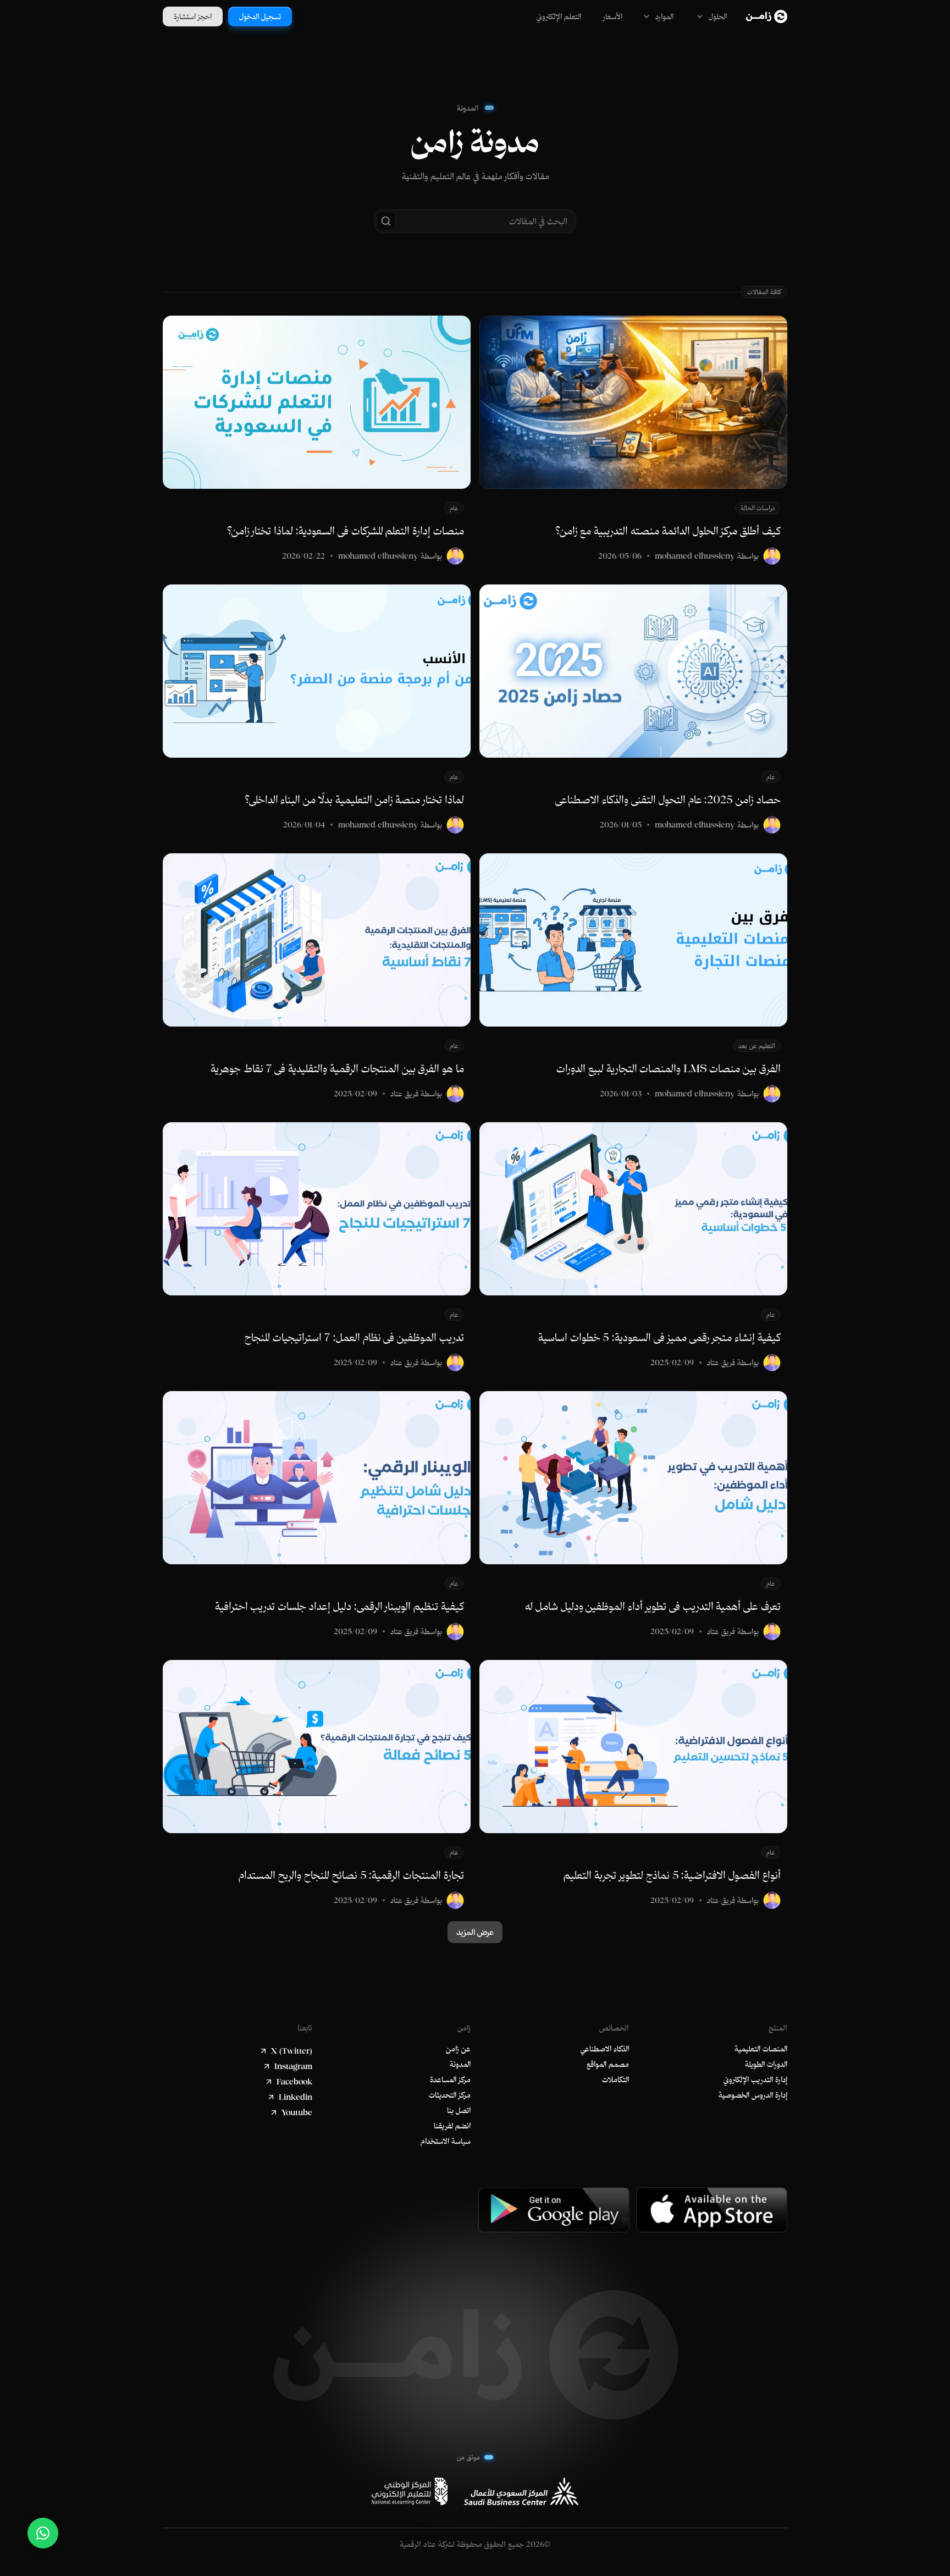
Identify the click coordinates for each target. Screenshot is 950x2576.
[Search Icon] (475, 221)
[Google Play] (554, 2210)
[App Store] (712, 2210)
